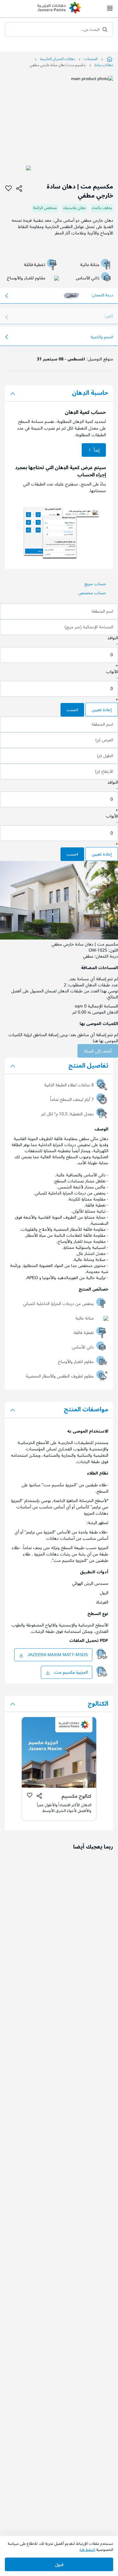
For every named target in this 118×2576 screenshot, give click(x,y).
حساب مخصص (92, 593)
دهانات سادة (104, 65)
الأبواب (112, 672)
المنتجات (91, 59)
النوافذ (113, 638)
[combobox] (59, 29)
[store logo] (59, 8)
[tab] (59, 393)
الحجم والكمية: (102, 337)
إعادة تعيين (102, 710)
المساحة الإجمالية (103, 1006)
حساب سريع (95, 584)
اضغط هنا (88, 2550)
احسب (72, 710)
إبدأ (97, 450)
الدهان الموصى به (103, 1012)
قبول (59, 2565)
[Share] (19, 189)
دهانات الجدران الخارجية (58, 59)
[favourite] (8, 189)
